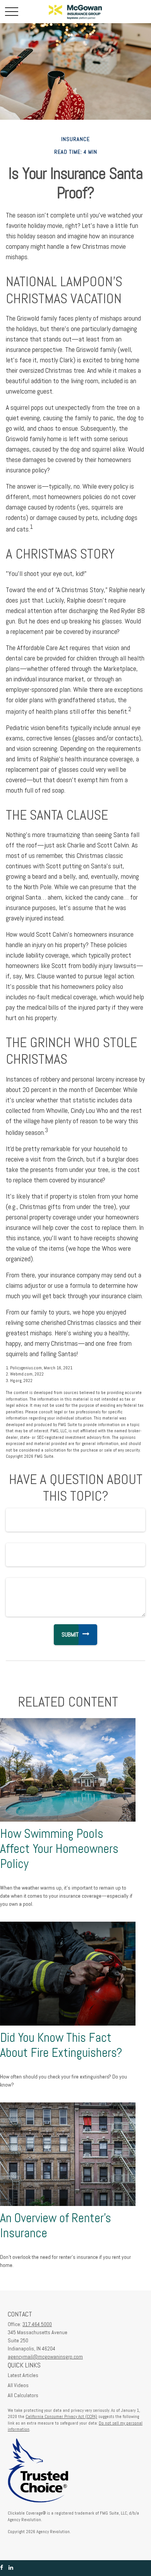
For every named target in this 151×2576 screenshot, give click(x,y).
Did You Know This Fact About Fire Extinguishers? (61, 2045)
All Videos (18, 2385)
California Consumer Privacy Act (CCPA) (61, 2416)
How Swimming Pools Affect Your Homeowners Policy (59, 1849)
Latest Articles (23, 2375)
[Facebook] (2, 2568)
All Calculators (23, 2395)
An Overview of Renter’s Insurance (56, 2225)
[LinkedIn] (11, 2568)
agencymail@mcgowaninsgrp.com (45, 2357)
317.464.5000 (37, 2324)
